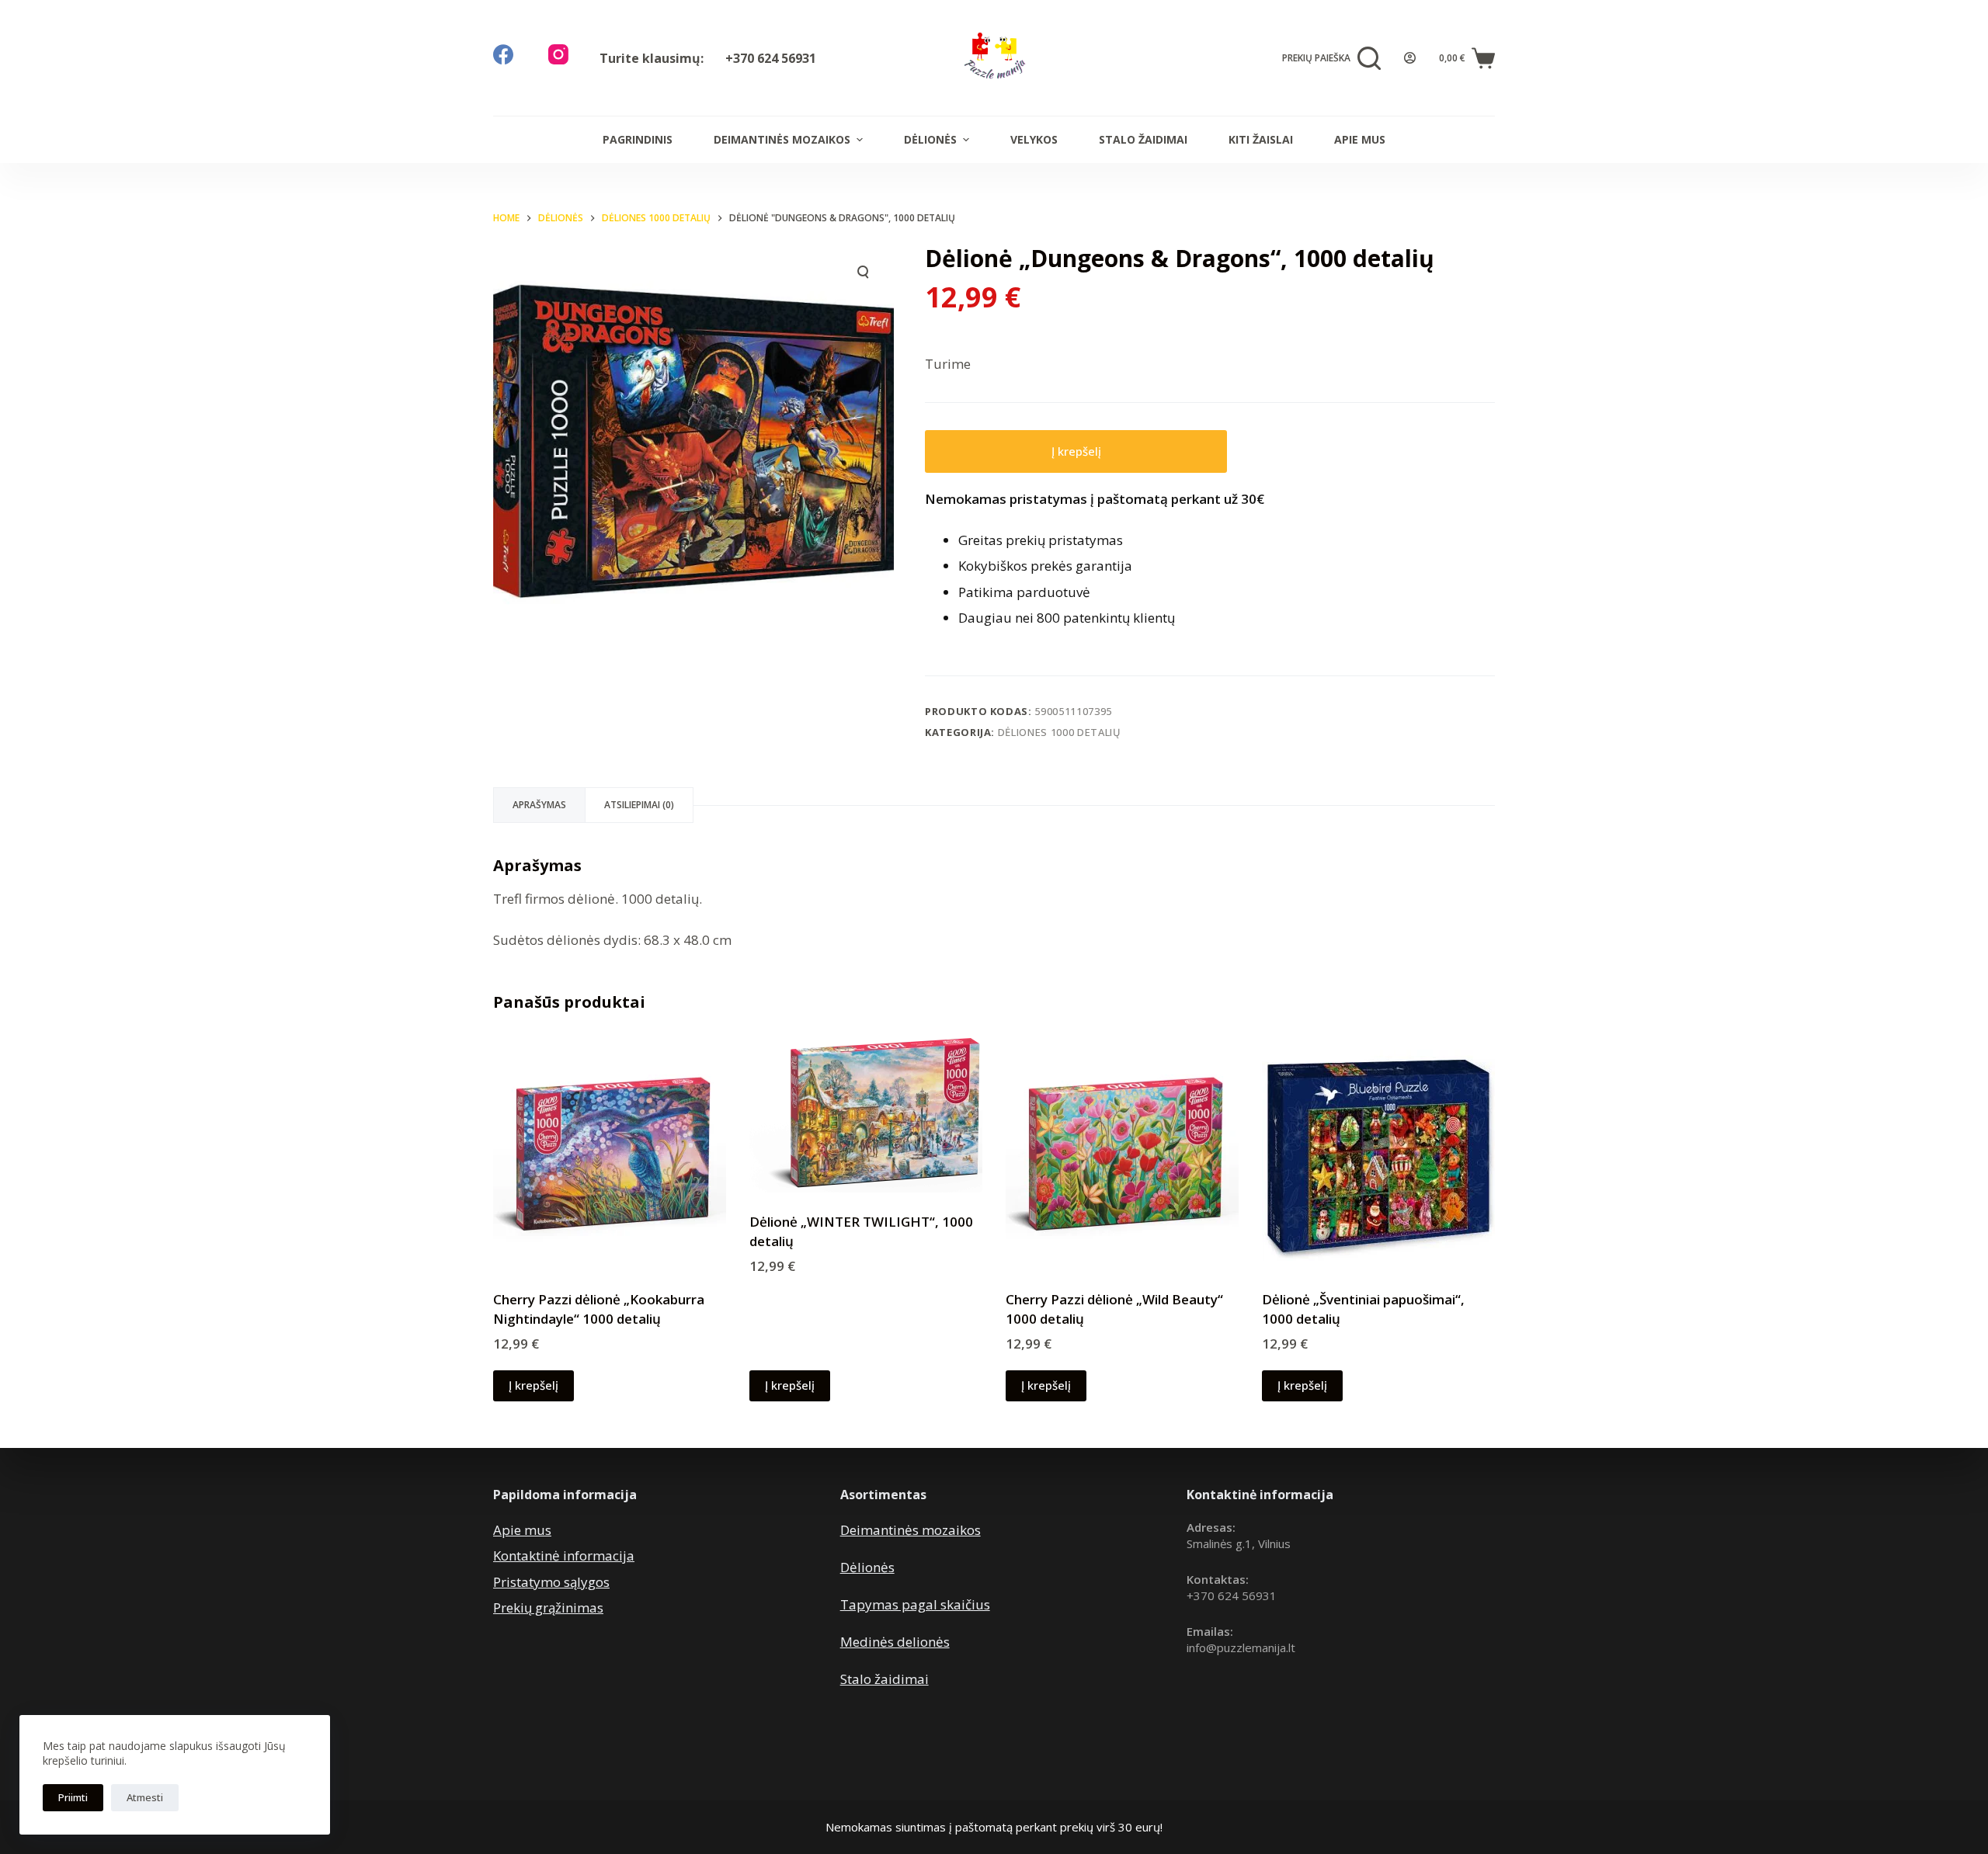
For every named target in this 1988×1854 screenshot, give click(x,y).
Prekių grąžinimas (548, 1607)
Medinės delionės (895, 1642)
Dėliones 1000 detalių (1060, 732)
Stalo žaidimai (1143, 139)
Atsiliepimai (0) (639, 805)
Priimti (73, 1797)
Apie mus (1360, 139)
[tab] (539, 805)
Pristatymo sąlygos (551, 1582)
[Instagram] (558, 54)
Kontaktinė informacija (564, 1555)
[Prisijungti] (1410, 58)
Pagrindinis (638, 139)
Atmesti (145, 1797)
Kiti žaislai (1261, 139)
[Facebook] (503, 54)
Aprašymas (539, 805)
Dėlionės (930, 139)
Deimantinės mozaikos (782, 139)
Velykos (1034, 139)
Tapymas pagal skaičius (915, 1604)
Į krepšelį (1076, 451)
